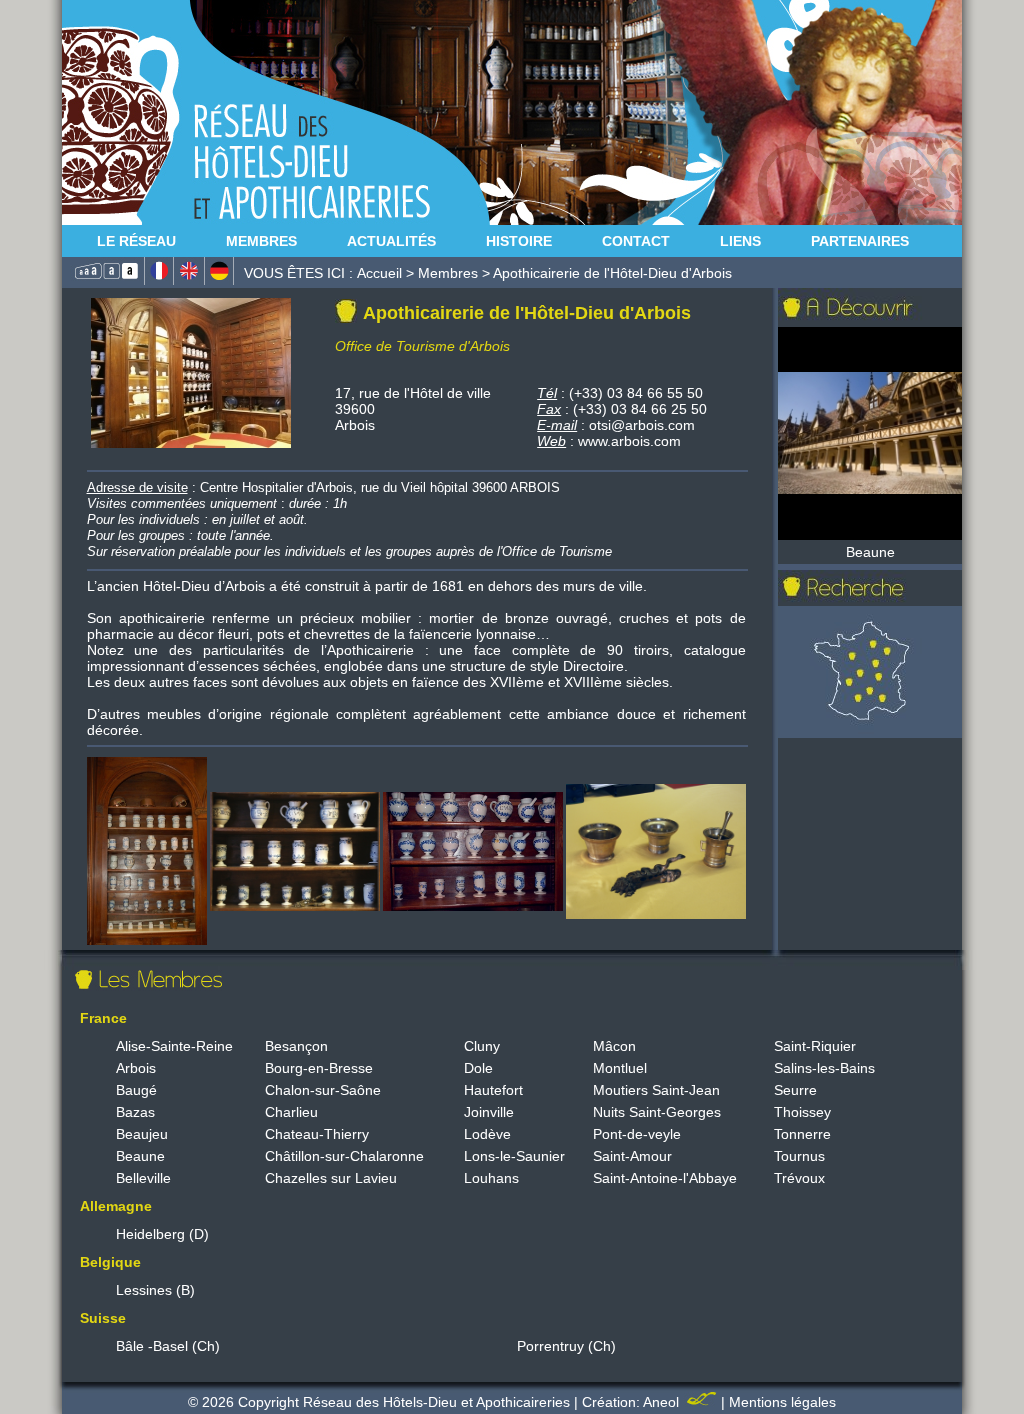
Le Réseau (136, 241)
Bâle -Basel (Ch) (168, 1346)
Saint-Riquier (815, 1046)
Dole (478, 1068)
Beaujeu (142, 1134)
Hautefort (493, 1090)
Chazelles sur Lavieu (331, 1178)
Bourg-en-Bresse (319, 1068)
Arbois (136, 1068)
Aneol (663, 1402)
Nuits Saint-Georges (657, 1112)
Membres (261, 241)
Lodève (487, 1134)
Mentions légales (782, 1402)
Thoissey (802, 1112)
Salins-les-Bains (824, 1068)
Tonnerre (802, 1134)
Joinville (489, 1112)
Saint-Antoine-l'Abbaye (665, 1178)
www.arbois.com (629, 441)
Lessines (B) (155, 1290)
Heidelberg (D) (162, 1234)
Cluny (482, 1046)
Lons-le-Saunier (514, 1156)
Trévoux (799, 1178)
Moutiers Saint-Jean (656, 1090)
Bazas (135, 1112)
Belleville (143, 1178)
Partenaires (860, 241)
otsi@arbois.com (642, 425)
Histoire (519, 241)
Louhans (491, 1178)
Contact (636, 241)
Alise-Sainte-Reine (174, 1046)
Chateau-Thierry (317, 1134)
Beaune (140, 1156)
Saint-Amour (632, 1156)
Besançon (296, 1046)
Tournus (799, 1156)
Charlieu (291, 1112)
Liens (740, 241)
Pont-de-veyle (637, 1134)
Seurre (795, 1090)
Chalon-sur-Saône (323, 1090)
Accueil (379, 273)
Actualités (391, 241)
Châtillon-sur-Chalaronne (344, 1156)
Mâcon (614, 1046)
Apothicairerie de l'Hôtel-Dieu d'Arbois (612, 273)
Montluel (620, 1068)
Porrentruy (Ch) (566, 1346)
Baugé (136, 1090)
